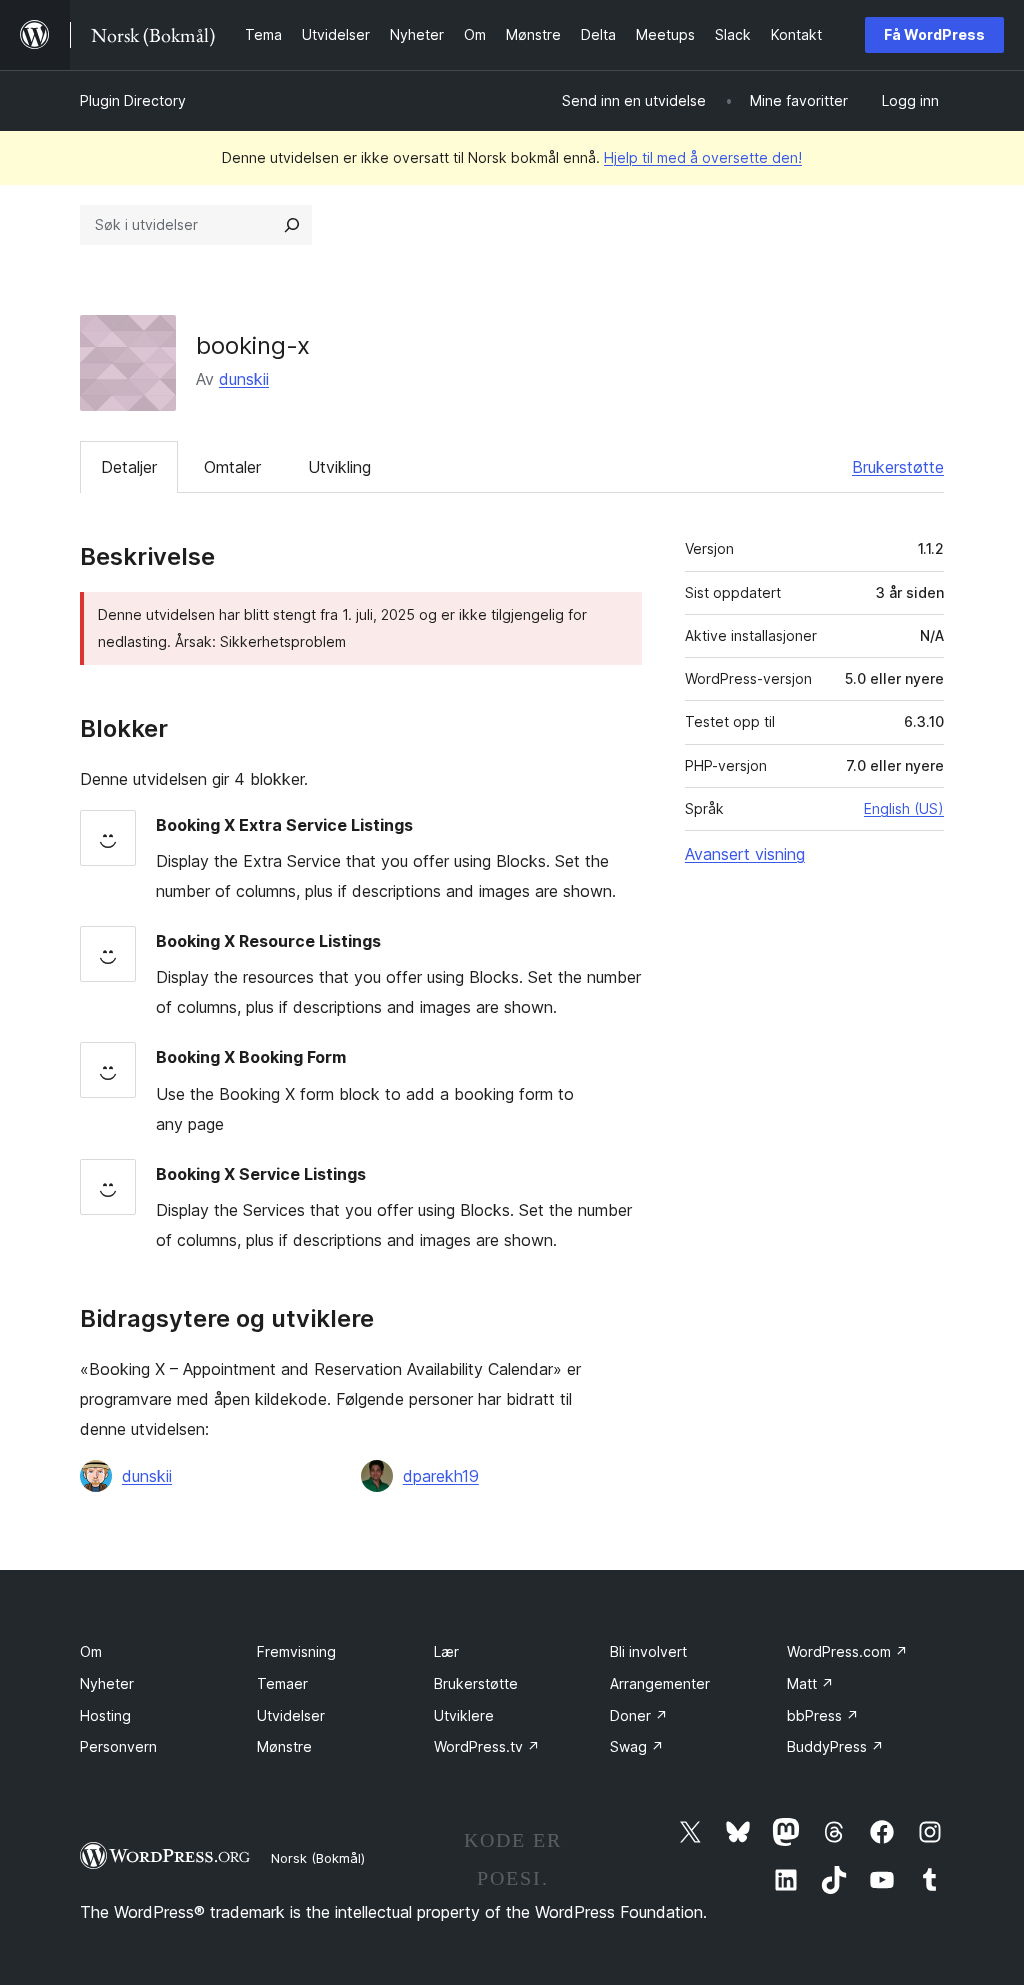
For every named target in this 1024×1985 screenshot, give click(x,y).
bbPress (823, 1715)
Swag (637, 1746)
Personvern (118, 1746)
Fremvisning (296, 1651)
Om (91, 1651)
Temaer (282, 1683)
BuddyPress (835, 1746)
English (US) (904, 808)
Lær (446, 1651)
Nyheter (107, 1683)
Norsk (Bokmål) (318, 1858)
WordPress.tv (487, 1746)
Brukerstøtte (898, 467)
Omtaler (232, 467)
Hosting (105, 1715)
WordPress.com (847, 1651)
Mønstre (284, 1746)
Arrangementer (660, 1683)
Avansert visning (745, 854)
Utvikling (339, 467)
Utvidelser (291, 1715)
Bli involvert (648, 1651)
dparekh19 (441, 1476)
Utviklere (464, 1715)
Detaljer (129, 467)
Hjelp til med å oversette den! (703, 157)
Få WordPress (934, 34)
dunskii (244, 379)
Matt (810, 1683)
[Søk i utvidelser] (292, 225)
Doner (639, 1715)
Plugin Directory (133, 100)
